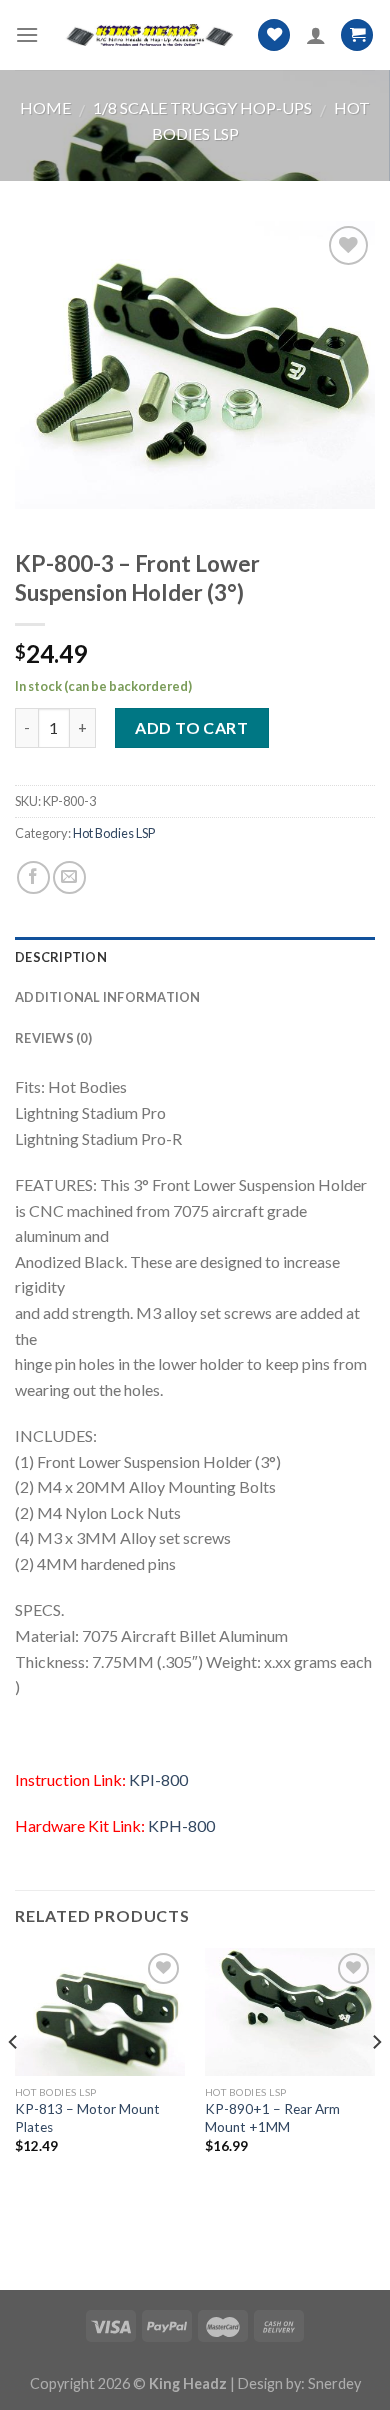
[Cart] (357, 35)
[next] (376, 2082)
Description (61, 957)
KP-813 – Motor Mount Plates (87, 2118)
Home (45, 107)
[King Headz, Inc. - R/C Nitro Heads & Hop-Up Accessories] (148, 35)
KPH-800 (181, 1825)
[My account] (316, 35)
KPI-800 (158, 1779)
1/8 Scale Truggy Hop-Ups (202, 107)
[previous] (14, 2082)
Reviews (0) (53, 1038)
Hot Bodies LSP (114, 833)
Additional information (108, 997)
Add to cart (191, 727)
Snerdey (334, 2383)
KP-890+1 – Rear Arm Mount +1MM (272, 2118)
